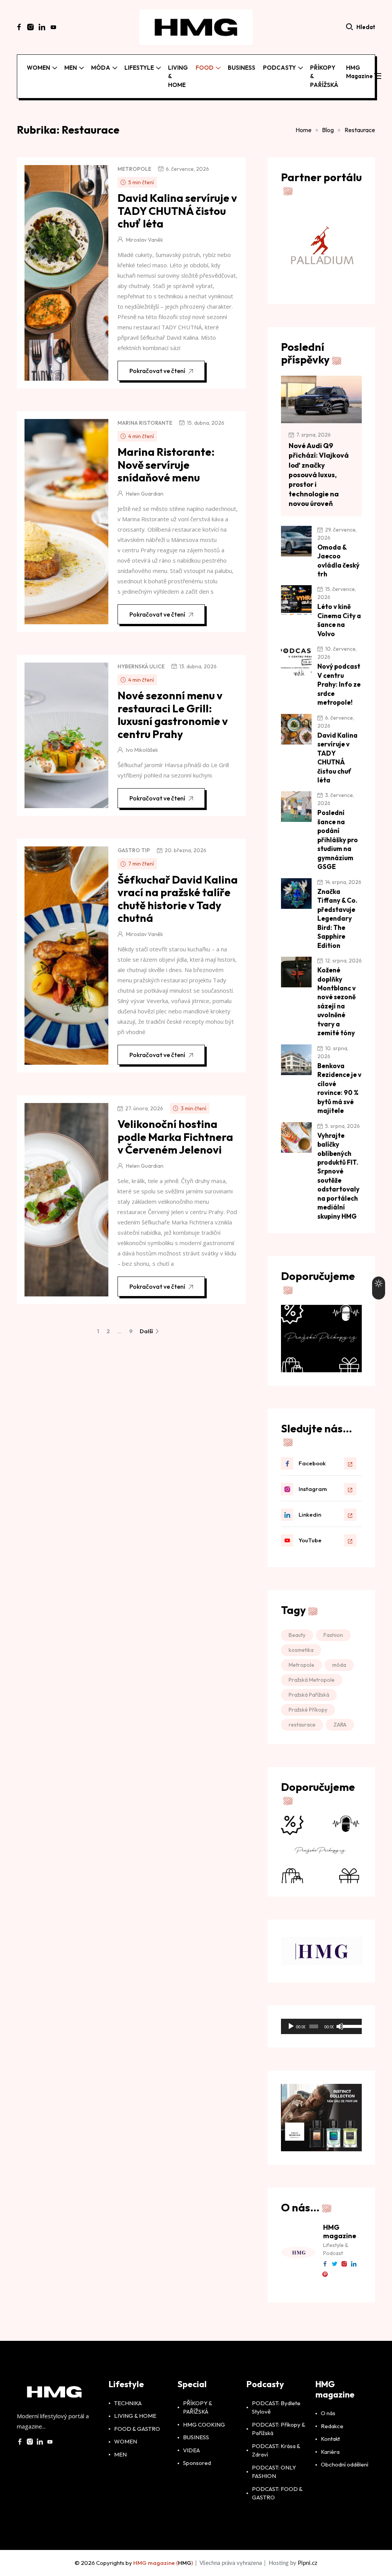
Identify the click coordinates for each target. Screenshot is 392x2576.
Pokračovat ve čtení (157, 371)
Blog (328, 130)
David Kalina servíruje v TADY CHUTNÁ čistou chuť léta (177, 211)
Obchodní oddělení (345, 2478)
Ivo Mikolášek (142, 750)
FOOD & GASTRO (137, 2442)
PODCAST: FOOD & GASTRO (277, 2507)
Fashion (333, 1635)
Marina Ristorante (145, 423)
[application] (321, 2026)
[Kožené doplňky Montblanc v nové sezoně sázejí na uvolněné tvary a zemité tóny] (296, 972)
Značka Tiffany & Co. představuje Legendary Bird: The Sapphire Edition (337, 918)
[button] (378, 77)
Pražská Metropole (312, 1680)
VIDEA (191, 2464)
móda (339, 1665)
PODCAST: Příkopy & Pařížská (278, 2442)
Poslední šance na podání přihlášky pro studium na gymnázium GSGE (338, 840)
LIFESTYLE (139, 68)
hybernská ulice (141, 666)
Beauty (297, 1635)
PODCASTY (279, 68)
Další (147, 1331)
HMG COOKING (204, 2438)
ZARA (340, 1725)
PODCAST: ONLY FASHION (274, 2485)
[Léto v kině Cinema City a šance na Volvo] (296, 601)
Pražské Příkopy (308, 1710)
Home (304, 130)
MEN (71, 68)
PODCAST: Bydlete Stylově (276, 2421)
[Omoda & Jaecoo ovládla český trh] (296, 541)
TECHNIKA (128, 2416)
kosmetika (301, 1650)
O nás (328, 2427)
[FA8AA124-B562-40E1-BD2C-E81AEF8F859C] (321, 1338)
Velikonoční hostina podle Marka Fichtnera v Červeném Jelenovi (175, 1137)
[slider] (350, 2026)
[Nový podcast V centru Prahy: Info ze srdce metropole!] (296, 660)
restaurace (302, 1725)
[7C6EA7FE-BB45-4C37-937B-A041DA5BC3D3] (321, 1849)
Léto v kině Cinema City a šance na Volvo (339, 620)
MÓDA (101, 68)
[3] (322, 2124)
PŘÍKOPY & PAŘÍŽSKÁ (324, 76)
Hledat (366, 27)
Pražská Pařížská (309, 1695)
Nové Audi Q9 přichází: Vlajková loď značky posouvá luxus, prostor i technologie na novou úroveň (319, 475)
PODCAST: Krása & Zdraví (276, 2464)
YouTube (310, 1540)
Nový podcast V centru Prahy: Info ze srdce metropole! (339, 684)
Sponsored (197, 2477)
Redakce (332, 2439)
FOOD (205, 68)
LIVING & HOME (178, 76)
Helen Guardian (145, 494)
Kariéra (330, 2465)
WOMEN (38, 68)
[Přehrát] (291, 2026)
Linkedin (310, 1515)
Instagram (313, 1489)
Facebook (312, 1463)
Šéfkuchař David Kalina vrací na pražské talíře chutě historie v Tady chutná (178, 899)
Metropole (134, 169)
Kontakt (330, 2452)
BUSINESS (242, 68)
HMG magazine (359, 72)
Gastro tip (134, 850)
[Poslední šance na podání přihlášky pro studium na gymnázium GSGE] (296, 807)
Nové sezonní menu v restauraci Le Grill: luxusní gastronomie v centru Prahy (173, 715)
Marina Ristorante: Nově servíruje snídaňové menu (166, 465)
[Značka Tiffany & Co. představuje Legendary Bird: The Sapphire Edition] (296, 894)
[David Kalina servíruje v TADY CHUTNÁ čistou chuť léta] (296, 729)
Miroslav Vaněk (145, 240)
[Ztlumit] (340, 2026)
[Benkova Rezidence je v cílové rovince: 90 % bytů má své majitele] (296, 1060)
